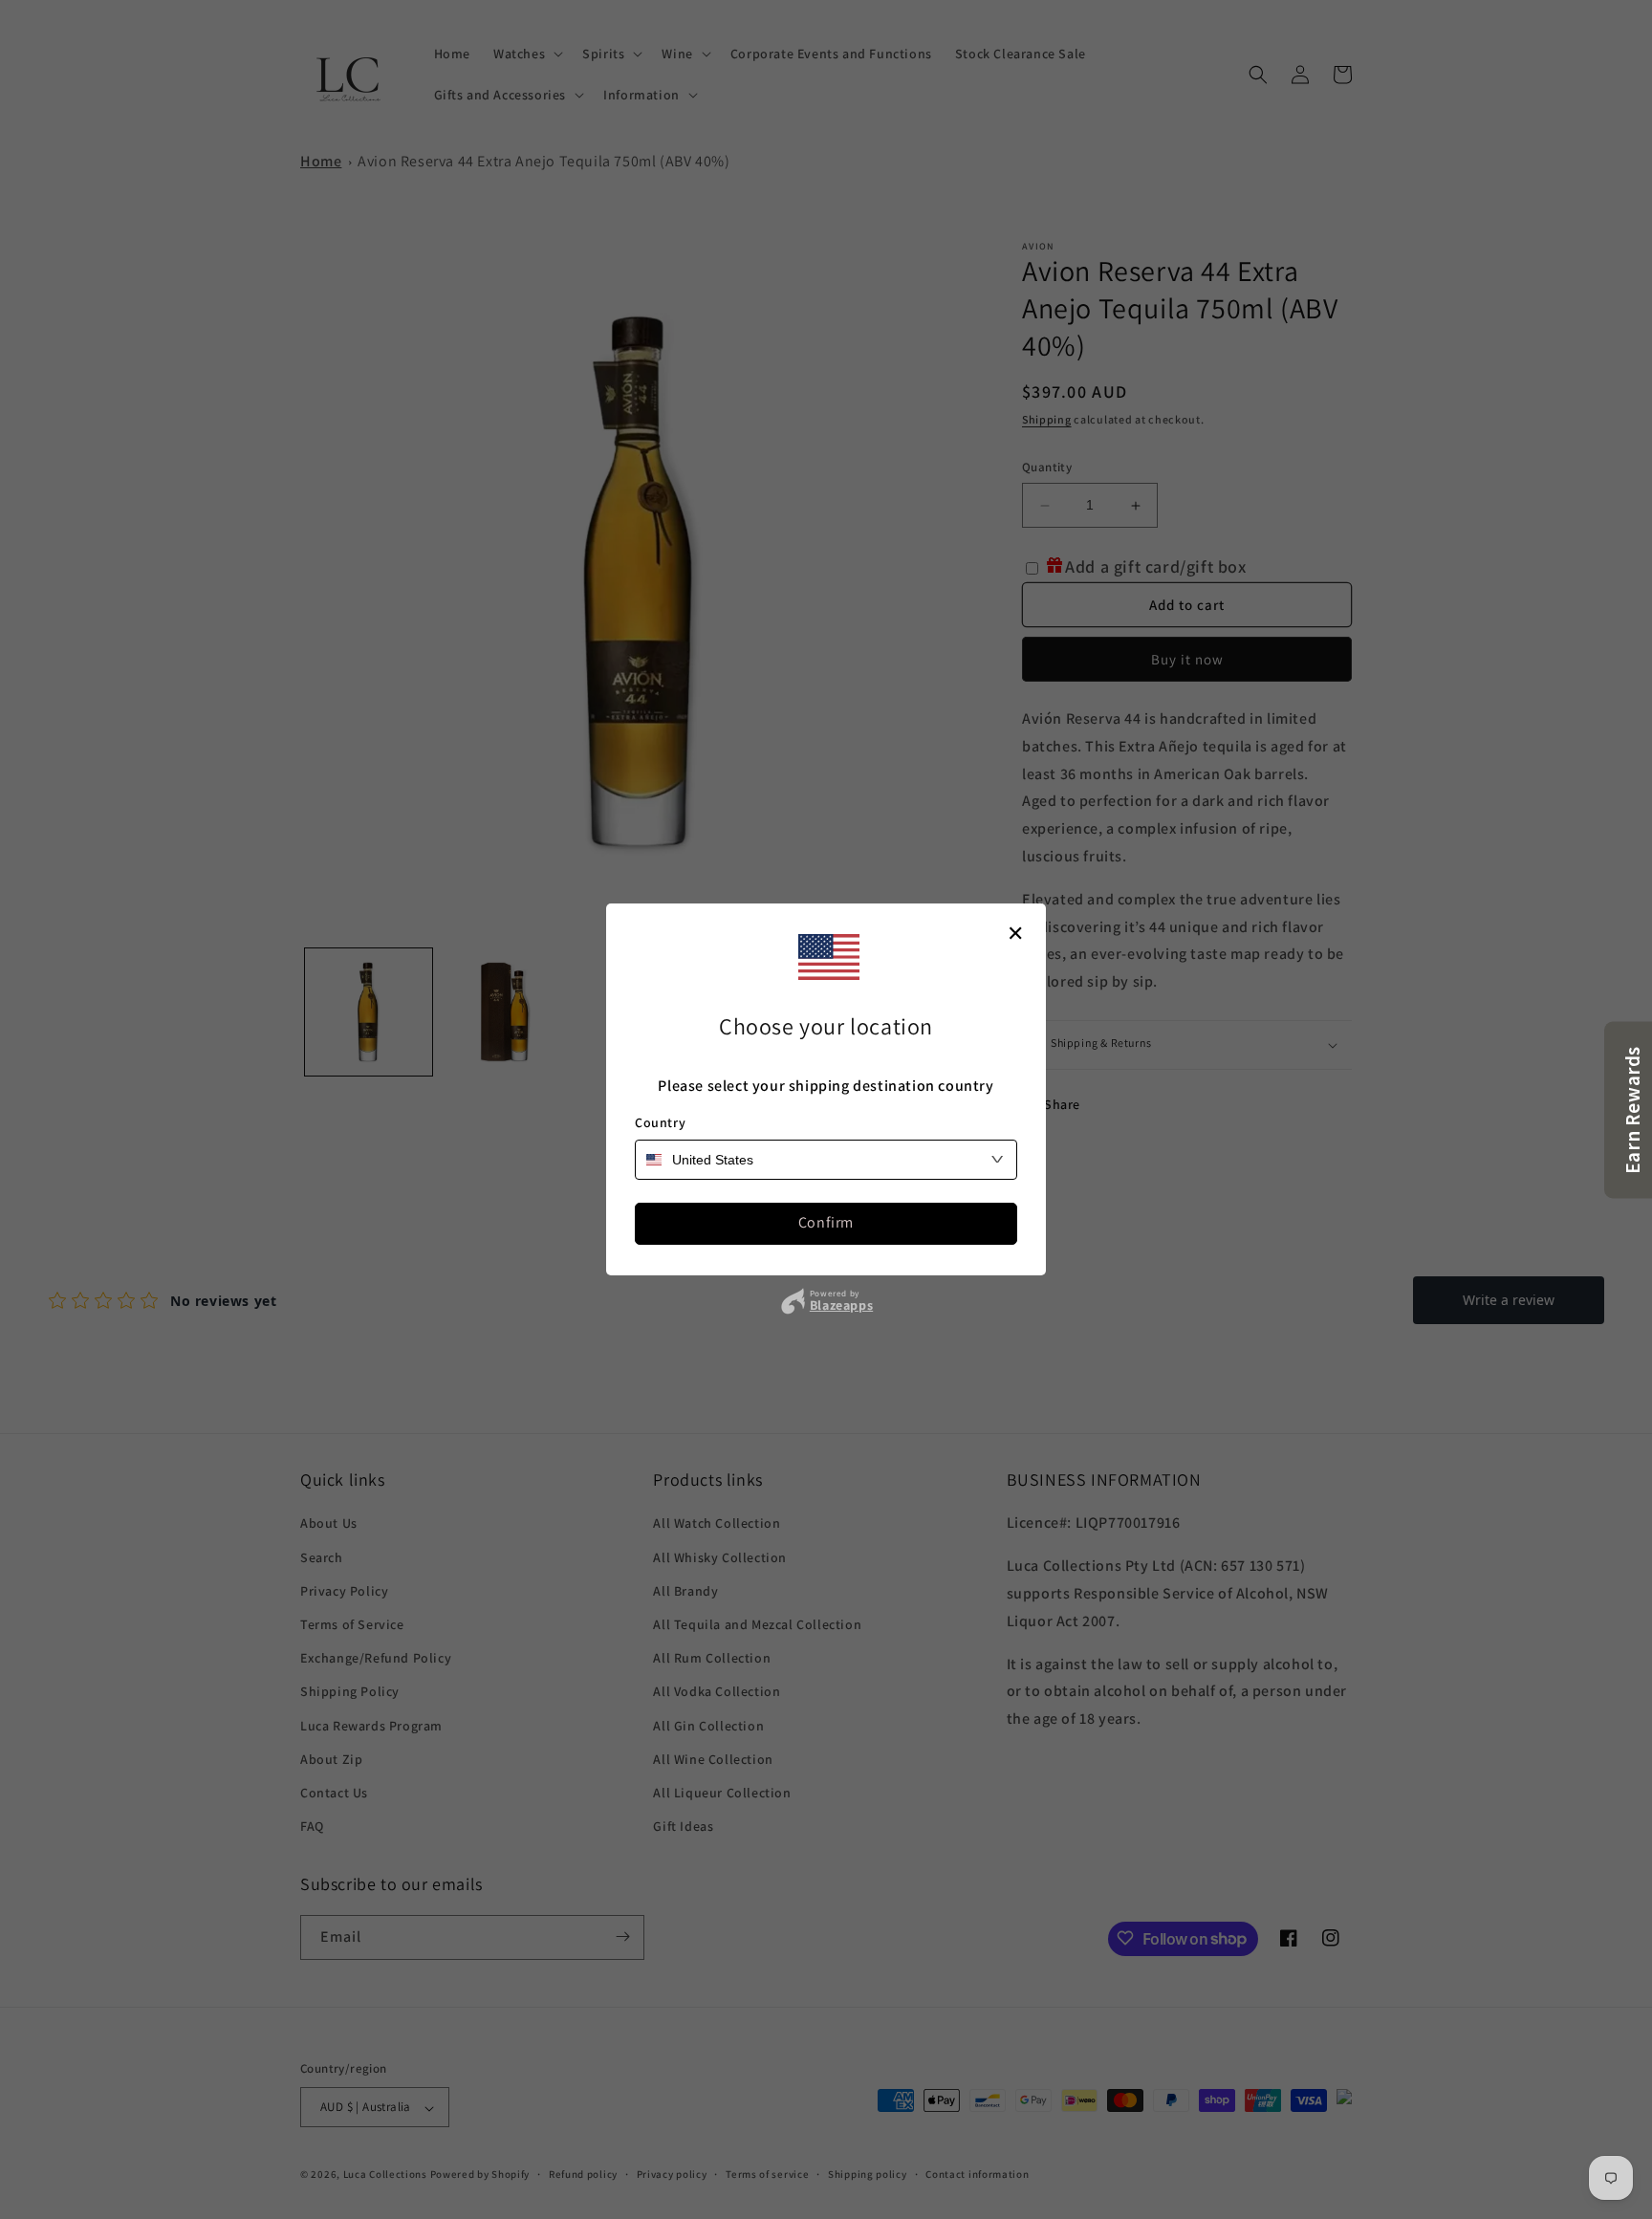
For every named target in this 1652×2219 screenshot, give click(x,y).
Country (660, 1122)
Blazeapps (841, 1305)
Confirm (826, 1222)
